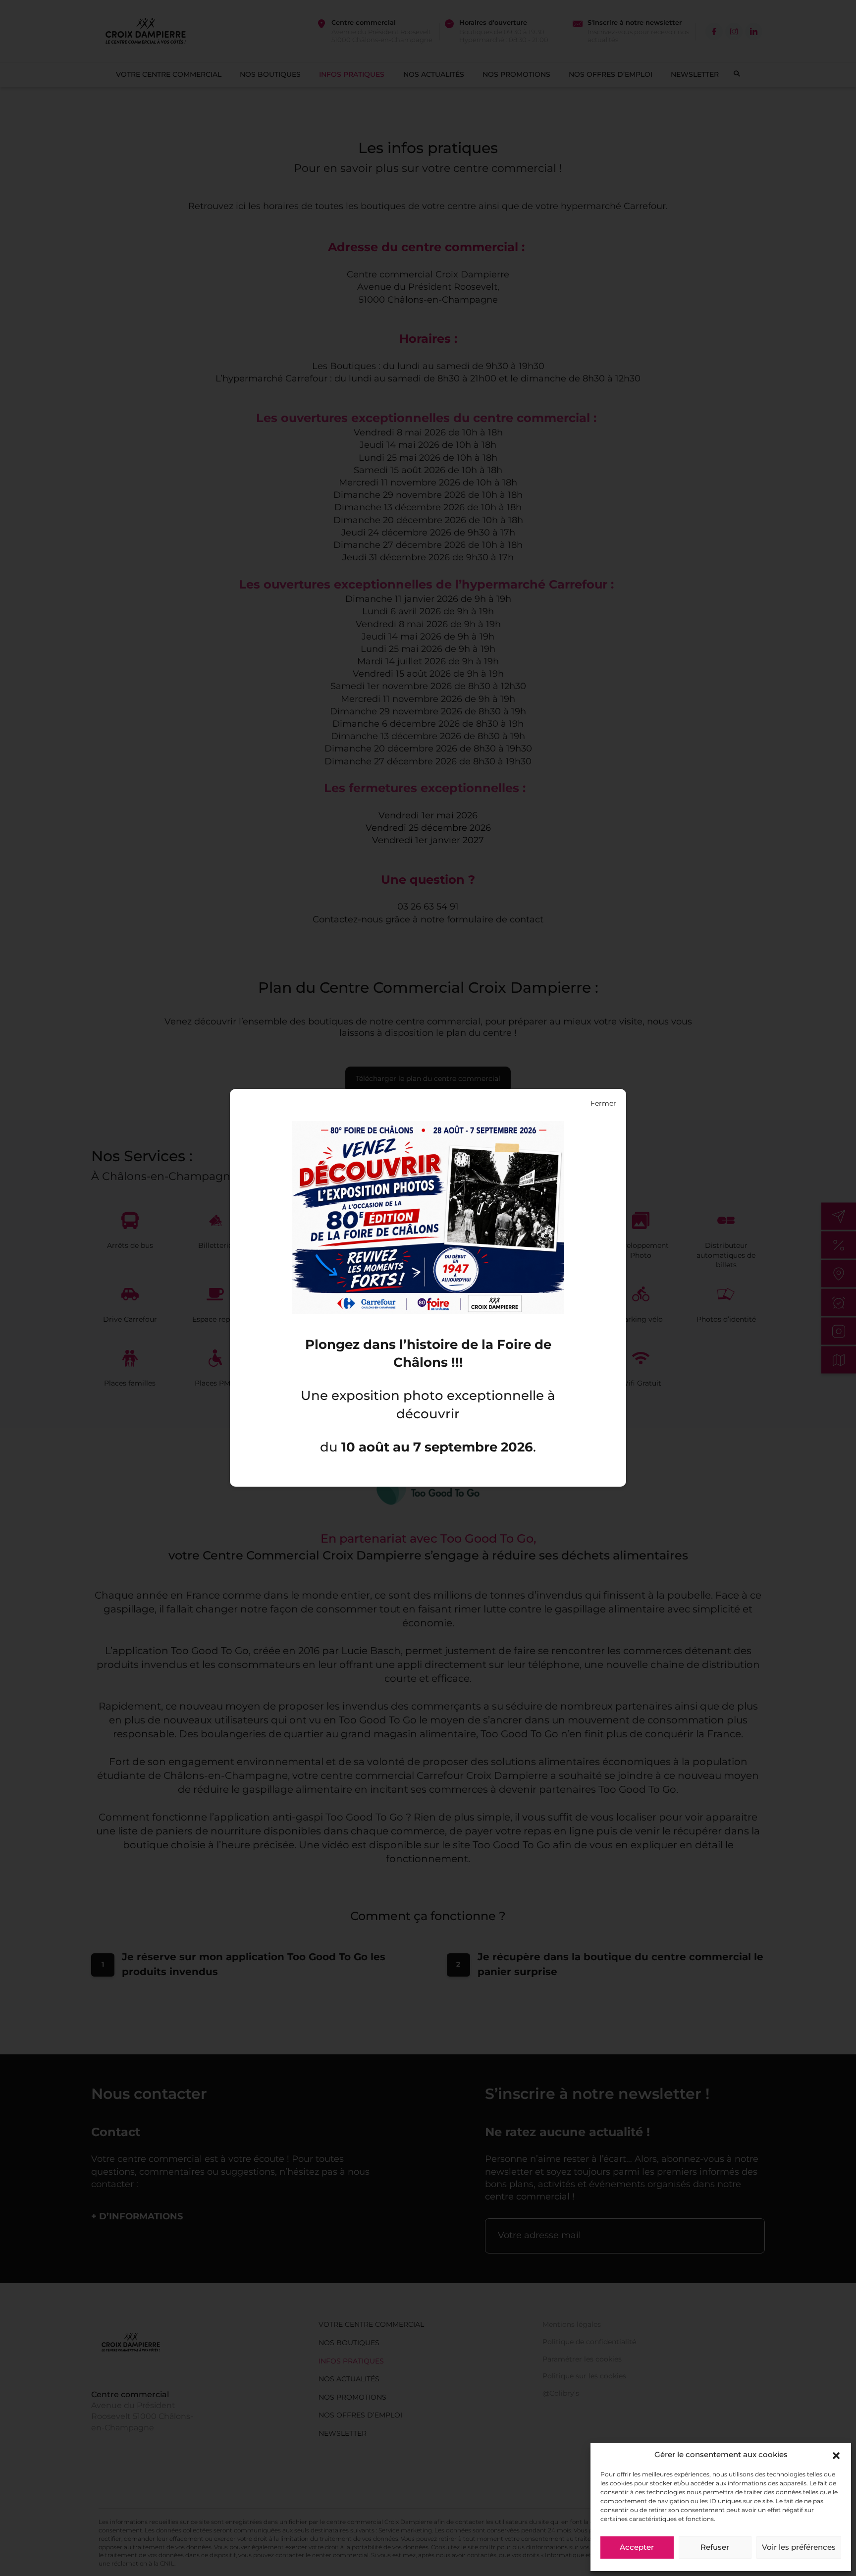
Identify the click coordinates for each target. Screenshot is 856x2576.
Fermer (603, 1104)
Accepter (637, 2548)
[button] (836, 2456)
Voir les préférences (799, 2548)
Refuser (715, 2548)
